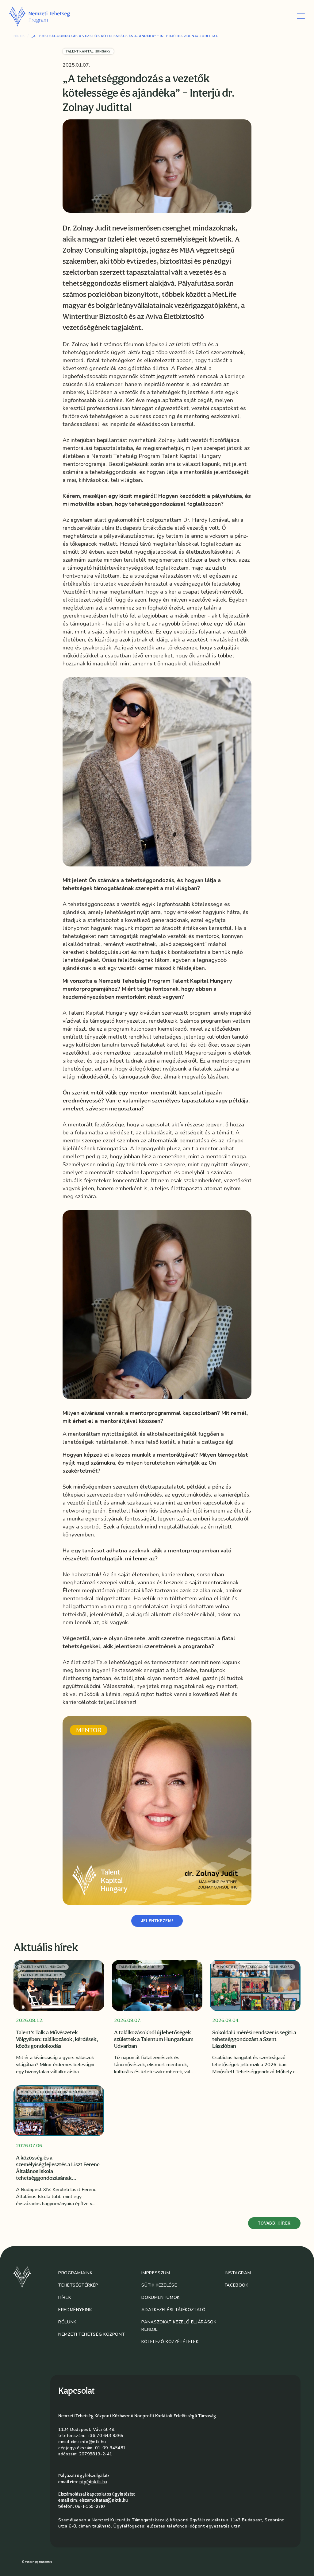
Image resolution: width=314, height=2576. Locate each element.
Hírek (19, 36)
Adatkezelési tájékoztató (173, 2310)
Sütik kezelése (159, 2285)
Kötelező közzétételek (170, 2342)
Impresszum (156, 2273)
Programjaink (75, 2273)
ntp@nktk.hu (93, 2482)
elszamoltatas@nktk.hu (104, 2500)
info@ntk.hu (93, 2442)
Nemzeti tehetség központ (92, 2334)
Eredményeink (75, 2310)
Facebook (237, 2285)
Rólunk (67, 2322)
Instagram (238, 2273)
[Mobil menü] (301, 16)
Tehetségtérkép (78, 2285)
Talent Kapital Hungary (88, 51)
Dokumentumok (161, 2297)
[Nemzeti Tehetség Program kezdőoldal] (48, 16)
